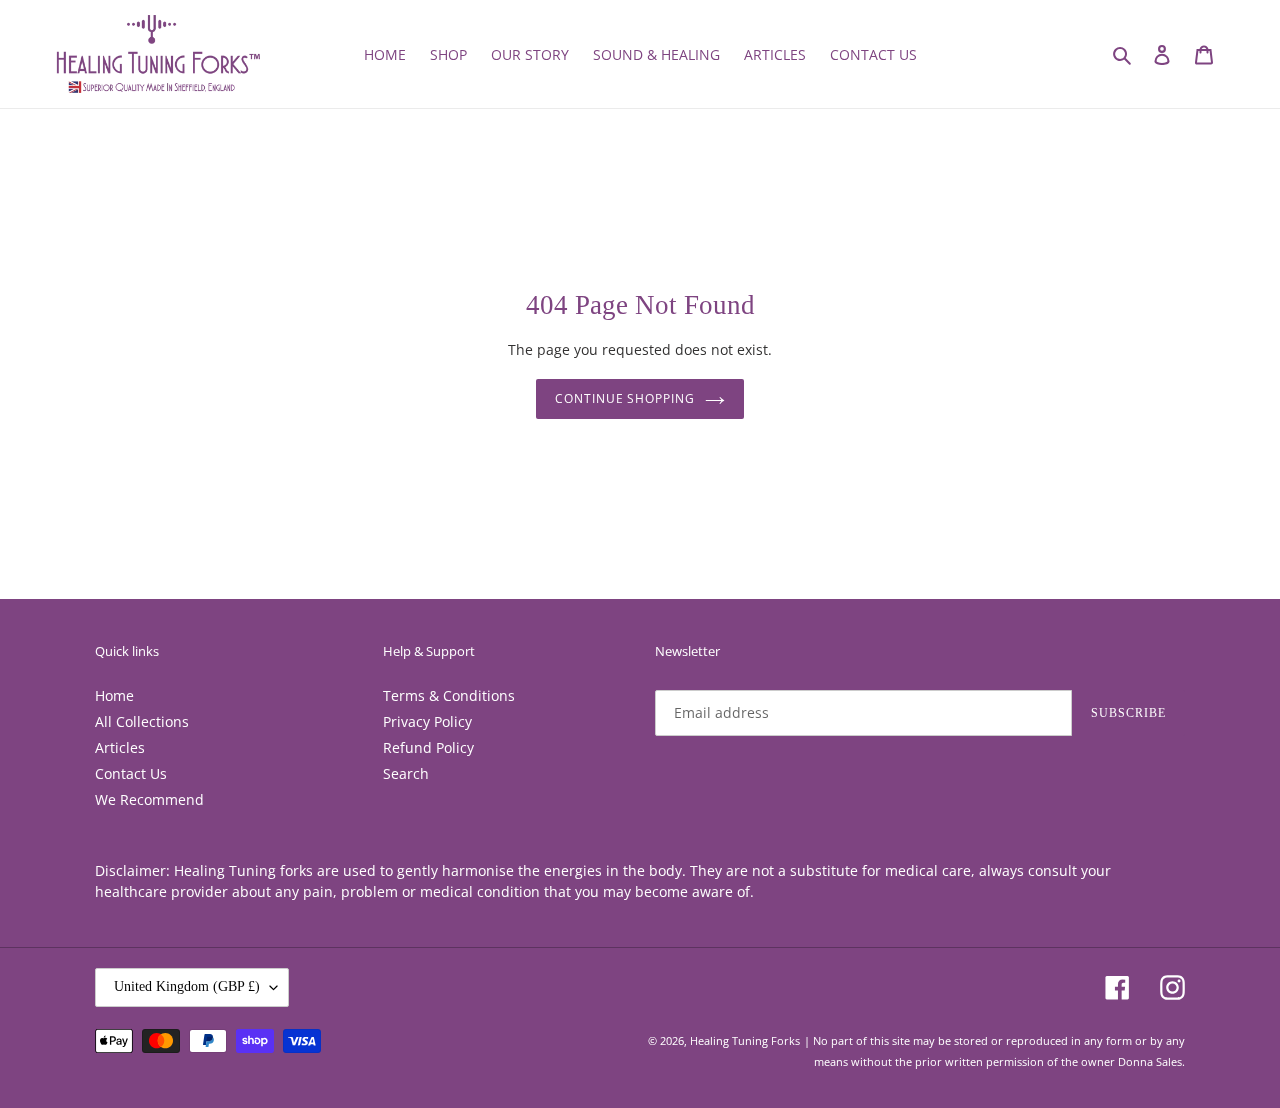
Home (114, 695)
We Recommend (149, 799)
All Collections (142, 721)
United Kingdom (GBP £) (187, 986)
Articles (120, 747)
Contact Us (131, 773)
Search (406, 773)
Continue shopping (625, 398)
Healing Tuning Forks (745, 1040)
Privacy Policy (427, 721)
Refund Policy (428, 747)
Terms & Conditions (449, 695)
